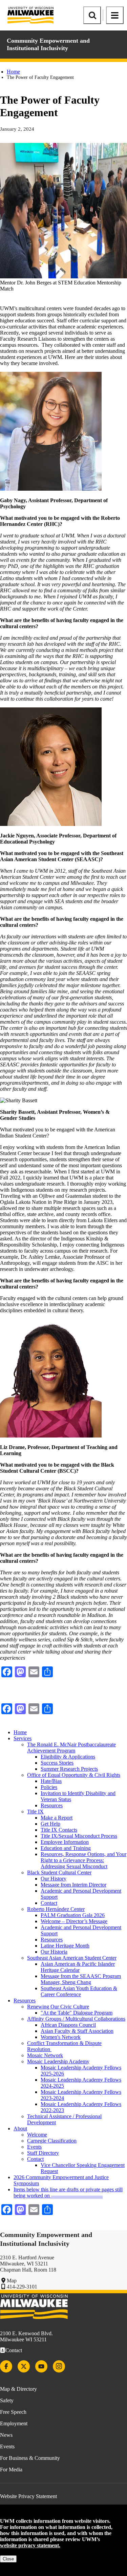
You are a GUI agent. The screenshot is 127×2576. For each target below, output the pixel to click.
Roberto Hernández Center (56, 1909)
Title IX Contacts (59, 1830)
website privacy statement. (30, 2545)
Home (13, 72)
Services (23, 1738)
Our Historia (54, 1952)
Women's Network (61, 2037)
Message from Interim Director (73, 1885)
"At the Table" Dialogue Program (77, 2013)
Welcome (37, 2135)
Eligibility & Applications (68, 1757)
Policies (49, 1787)
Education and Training (66, 1848)
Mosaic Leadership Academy (58, 2061)
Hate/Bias (51, 1781)
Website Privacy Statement (28, 2496)
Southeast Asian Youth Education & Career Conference (79, 1991)
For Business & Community (30, 2458)
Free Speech (13, 2412)
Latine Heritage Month (65, 1946)
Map (12, 2281)
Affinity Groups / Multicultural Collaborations (76, 2019)
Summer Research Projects (69, 1769)
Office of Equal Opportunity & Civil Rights (74, 1775)
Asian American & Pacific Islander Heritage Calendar (78, 1967)
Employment (14, 2423)
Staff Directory (43, 2153)
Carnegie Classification (52, 2141)
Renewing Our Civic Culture (58, 2007)
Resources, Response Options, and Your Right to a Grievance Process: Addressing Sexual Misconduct (83, 1860)
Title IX (35, 1812)
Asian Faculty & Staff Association (77, 2031)
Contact (49, 1903)
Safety (7, 2400)
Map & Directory (18, 2389)
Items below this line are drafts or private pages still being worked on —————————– (68, 2192)
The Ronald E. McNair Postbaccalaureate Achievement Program (71, 1748)
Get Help (50, 1824)
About (20, 2128)
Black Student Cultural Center (59, 1872)
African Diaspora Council (68, 2025)
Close (8, 2559)
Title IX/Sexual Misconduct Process (79, 1836)
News (6, 2435)
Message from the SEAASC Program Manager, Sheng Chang (81, 1979)
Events (34, 2147)
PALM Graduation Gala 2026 (73, 1915)
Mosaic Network (45, 2055)
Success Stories (57, 1763)
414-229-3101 (22, 2287)
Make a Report (57, 1818)
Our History (54, 1879)
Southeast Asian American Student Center (72, 1958)
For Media (11, 2469)
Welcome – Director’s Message (74, 1921)
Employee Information (65, 1842)
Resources (52, 1805)
